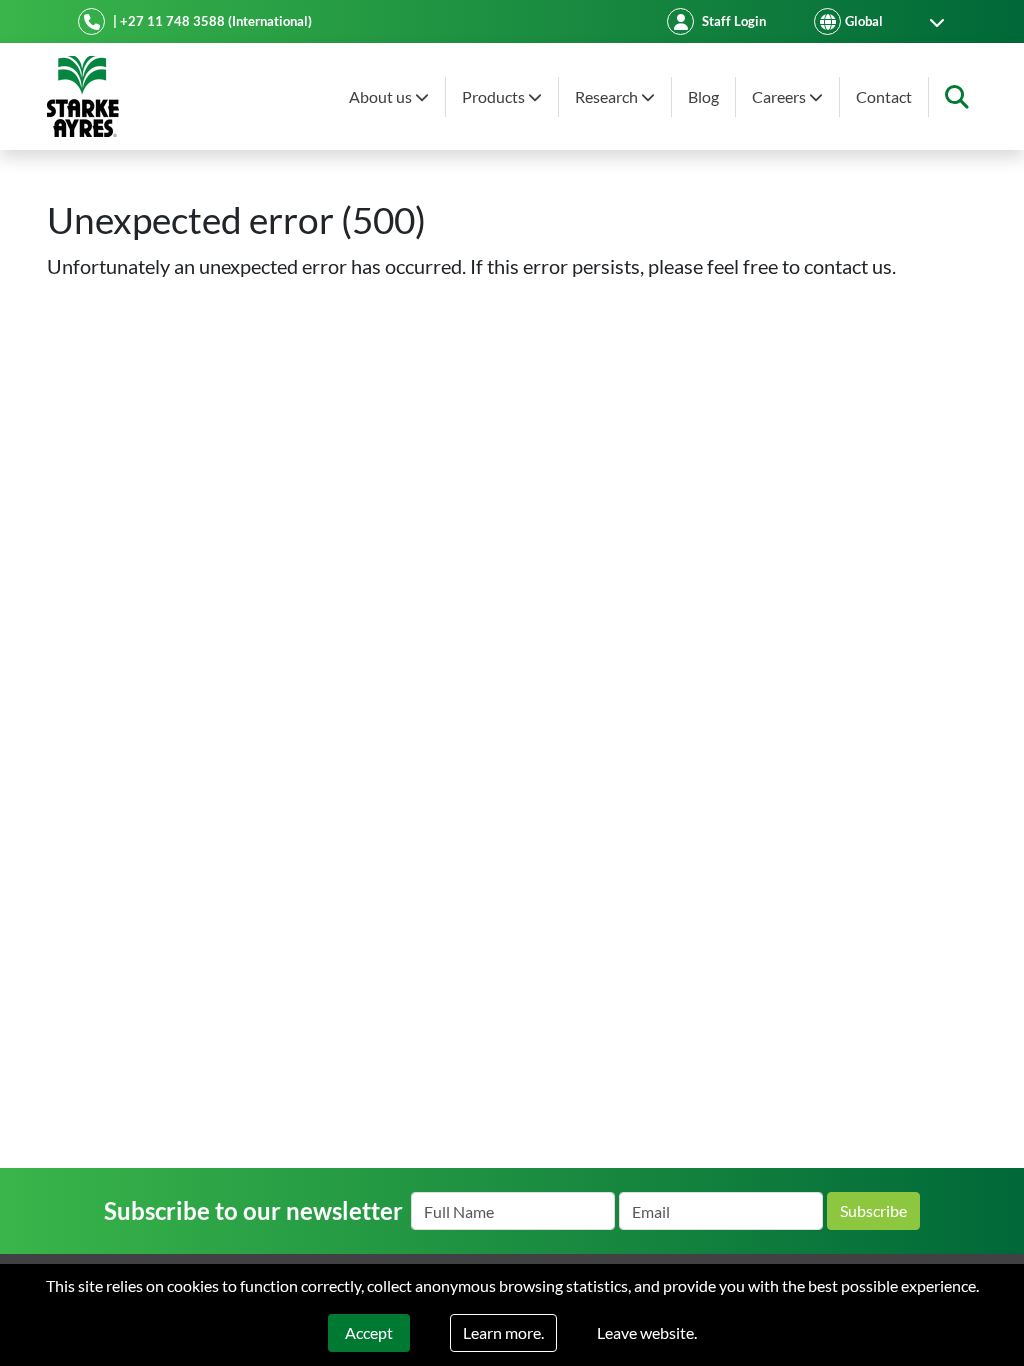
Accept (369, 1332)
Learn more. (503, 1332)
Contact (884, 96)
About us (382, 96)
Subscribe (873, 1210)
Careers (780, 96)
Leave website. (647, 1332)
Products (495, 96)
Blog (703, 96)
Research (608, 96)
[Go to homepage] (83, 96)
